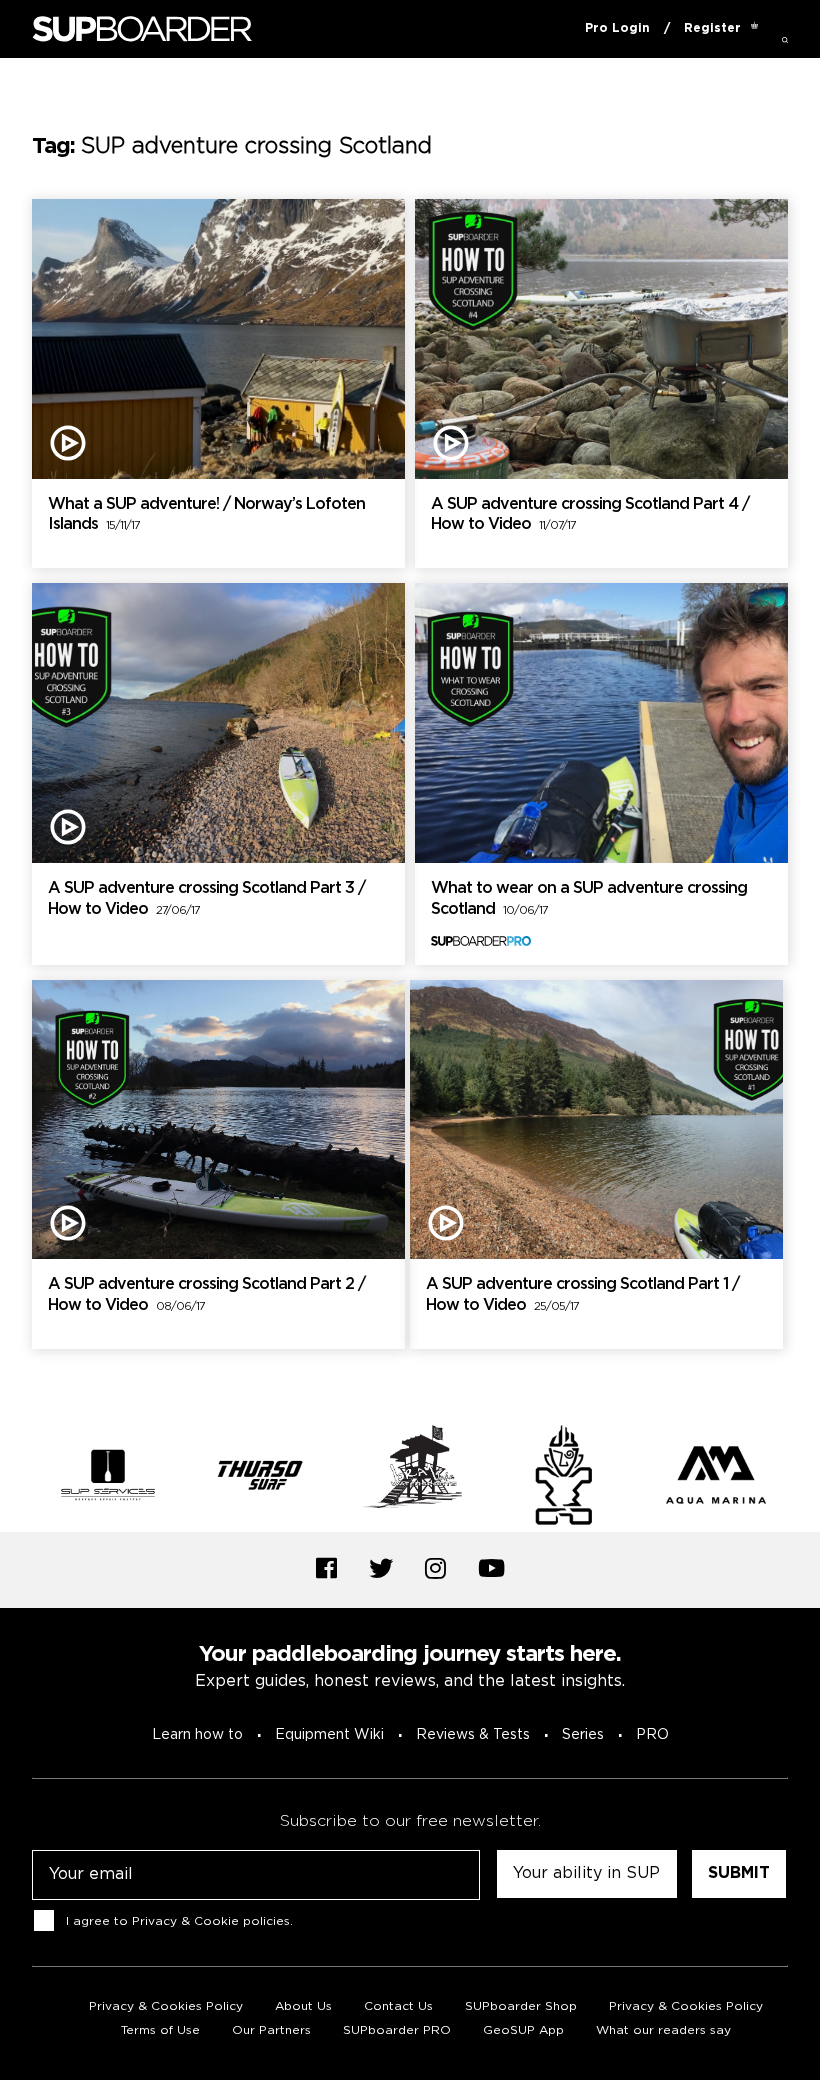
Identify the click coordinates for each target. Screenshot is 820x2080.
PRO (652, 1735)
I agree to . (179, 1920)
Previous (17, 1478)
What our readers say (663, 2030)
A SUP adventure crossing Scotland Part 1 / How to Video (582, 1295)
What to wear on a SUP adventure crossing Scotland (589, 899)
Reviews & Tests (473, 1735)
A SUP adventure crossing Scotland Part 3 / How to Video (206, 899)
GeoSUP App (523, 2030)
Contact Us (398, 2006)
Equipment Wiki (329, 1735)
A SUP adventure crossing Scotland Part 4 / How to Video (590, 515)
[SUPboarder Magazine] (142, 29)
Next (803, 1478)
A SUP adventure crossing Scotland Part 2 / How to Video (206, 1295)
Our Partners (271, 2030)
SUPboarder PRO (397, 2030)
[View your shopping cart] (754, 29)
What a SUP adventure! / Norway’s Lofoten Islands (206, 515)
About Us (303, 2006)
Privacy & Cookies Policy (166, 2006)
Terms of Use (160, 2030)
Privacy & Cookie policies (211, 1920)
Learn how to (197, 1735)
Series (583, 1735)
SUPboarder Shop (521, 2006)
